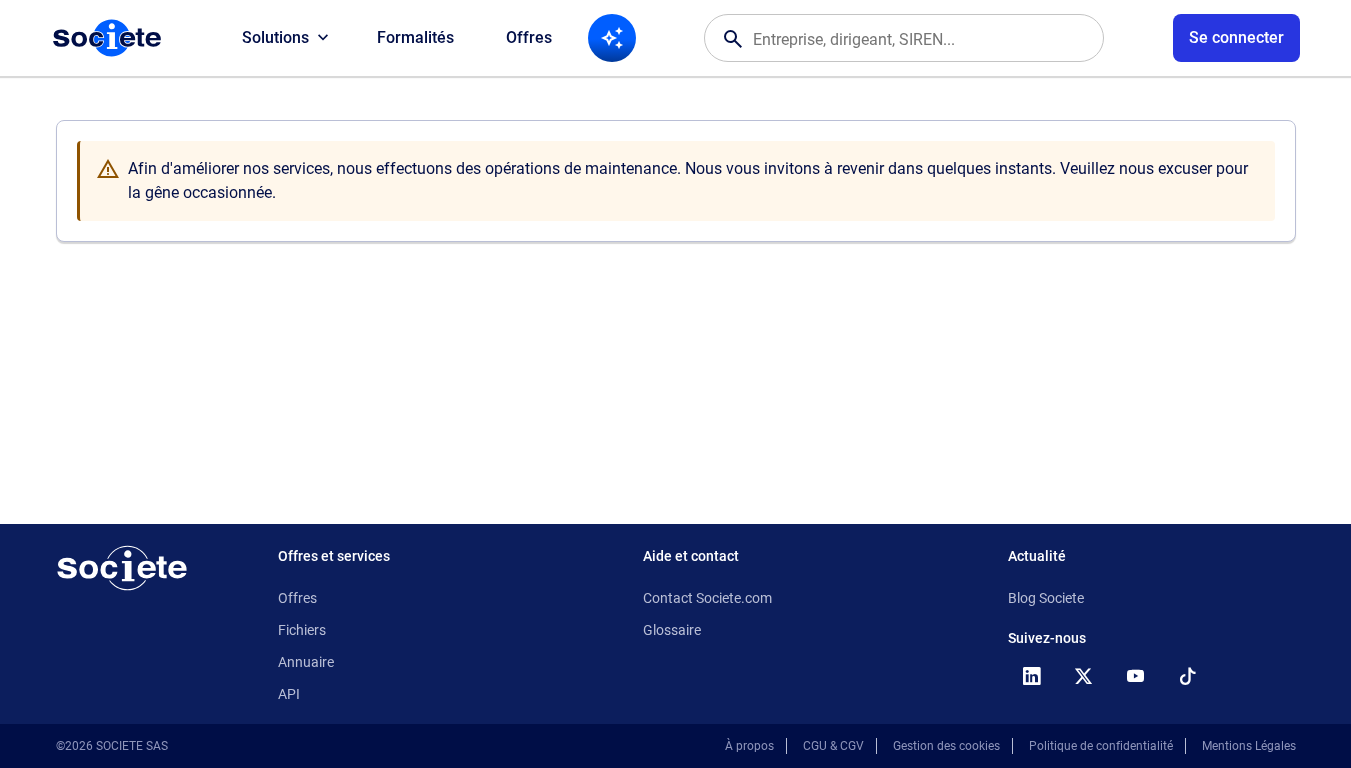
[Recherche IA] (612, 38)
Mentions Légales (1249, 746)
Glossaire (672, 630)
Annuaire (306, 662)
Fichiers (302, 630)
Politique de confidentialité (1101, 746)
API (289, 694)
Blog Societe (1046, 598)
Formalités (415, 37)
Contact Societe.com (707, 598)
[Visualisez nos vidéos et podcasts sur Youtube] (1136, 676)
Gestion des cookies (946, 746)
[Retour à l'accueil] (122, 568)
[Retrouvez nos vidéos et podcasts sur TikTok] (1188, 676)
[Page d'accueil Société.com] (107, 38)
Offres (529, 37)
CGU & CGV (833, 746)
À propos (749, 746)
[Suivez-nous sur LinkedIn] (1032, 676)
